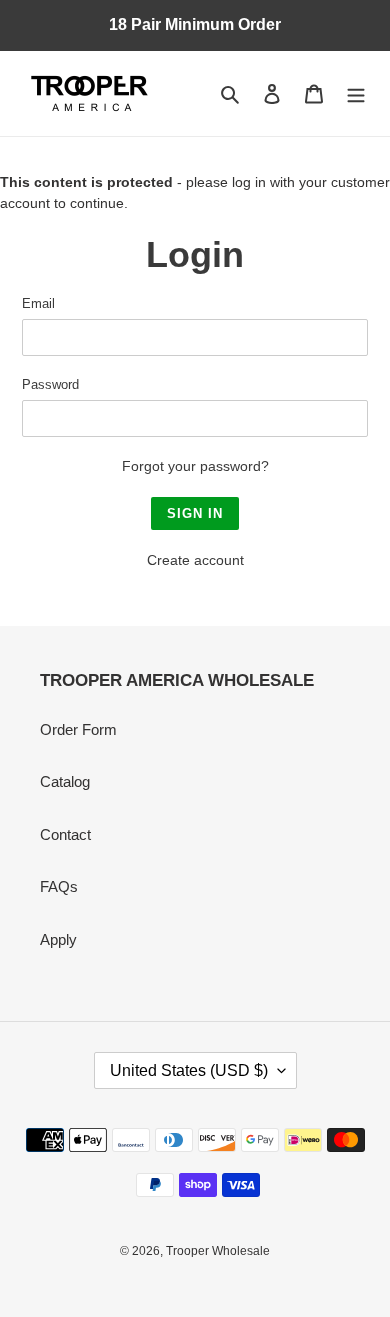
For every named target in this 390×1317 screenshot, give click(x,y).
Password (50, 384)
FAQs (59, 886)
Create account (195, 560)
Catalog (65, 781)
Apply (58, 939)
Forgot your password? (195, 466)
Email (38, 303)
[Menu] (356, 93)
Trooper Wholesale (218, 1251)
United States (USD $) (189, 1070)
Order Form (78, 729)
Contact (65, 834)
